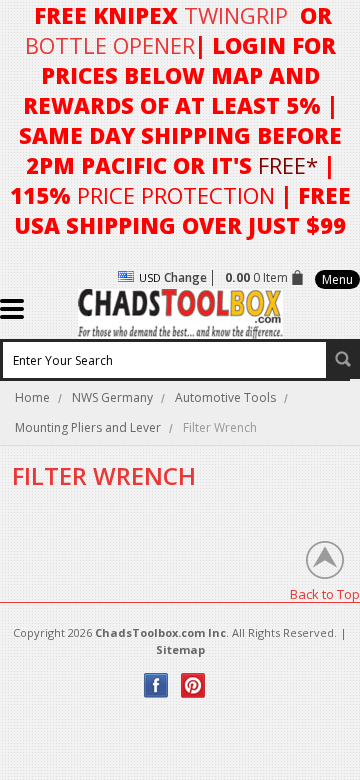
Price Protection (176, 195)
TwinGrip (236, 15)
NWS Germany (112, 397)
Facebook (156, 685)
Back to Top (325, 593)
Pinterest (193, 685)
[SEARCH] (343, 359)
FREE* (288, 165)
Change (185, 277)
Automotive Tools (225, 397)
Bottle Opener (110, 45)
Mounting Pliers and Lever (88, 427)
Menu (337, 279)
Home (32, 397)
